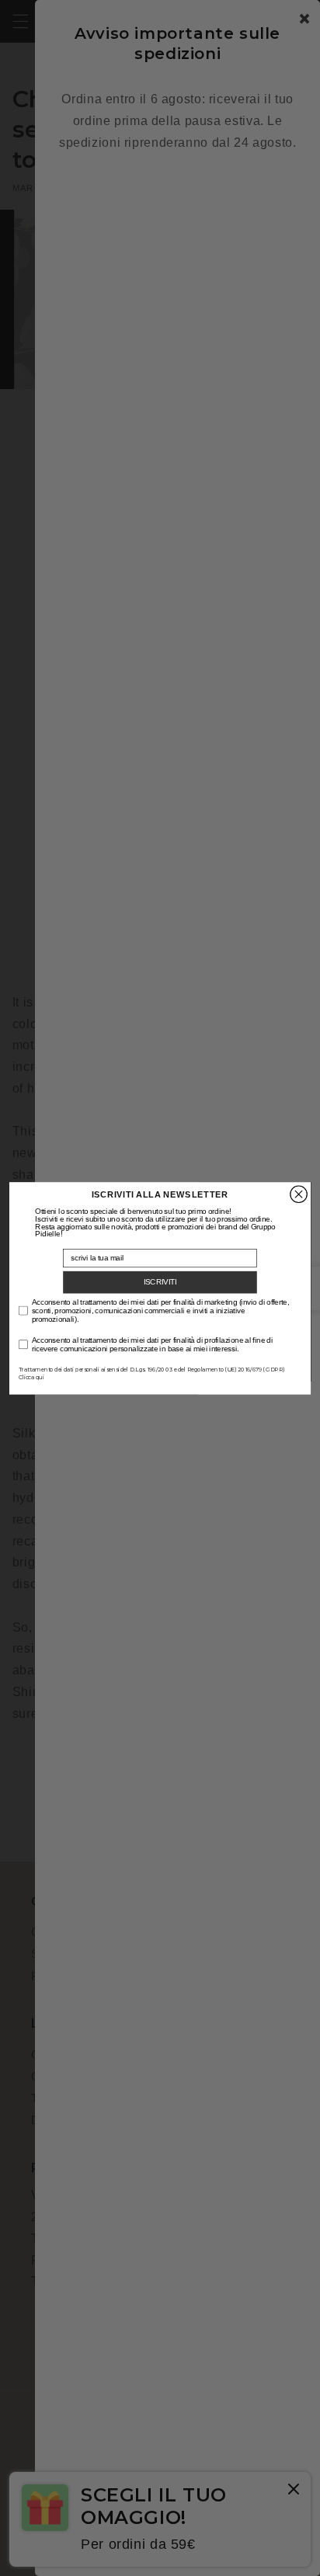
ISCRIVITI (160, 1281)
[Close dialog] (299, 1194)
